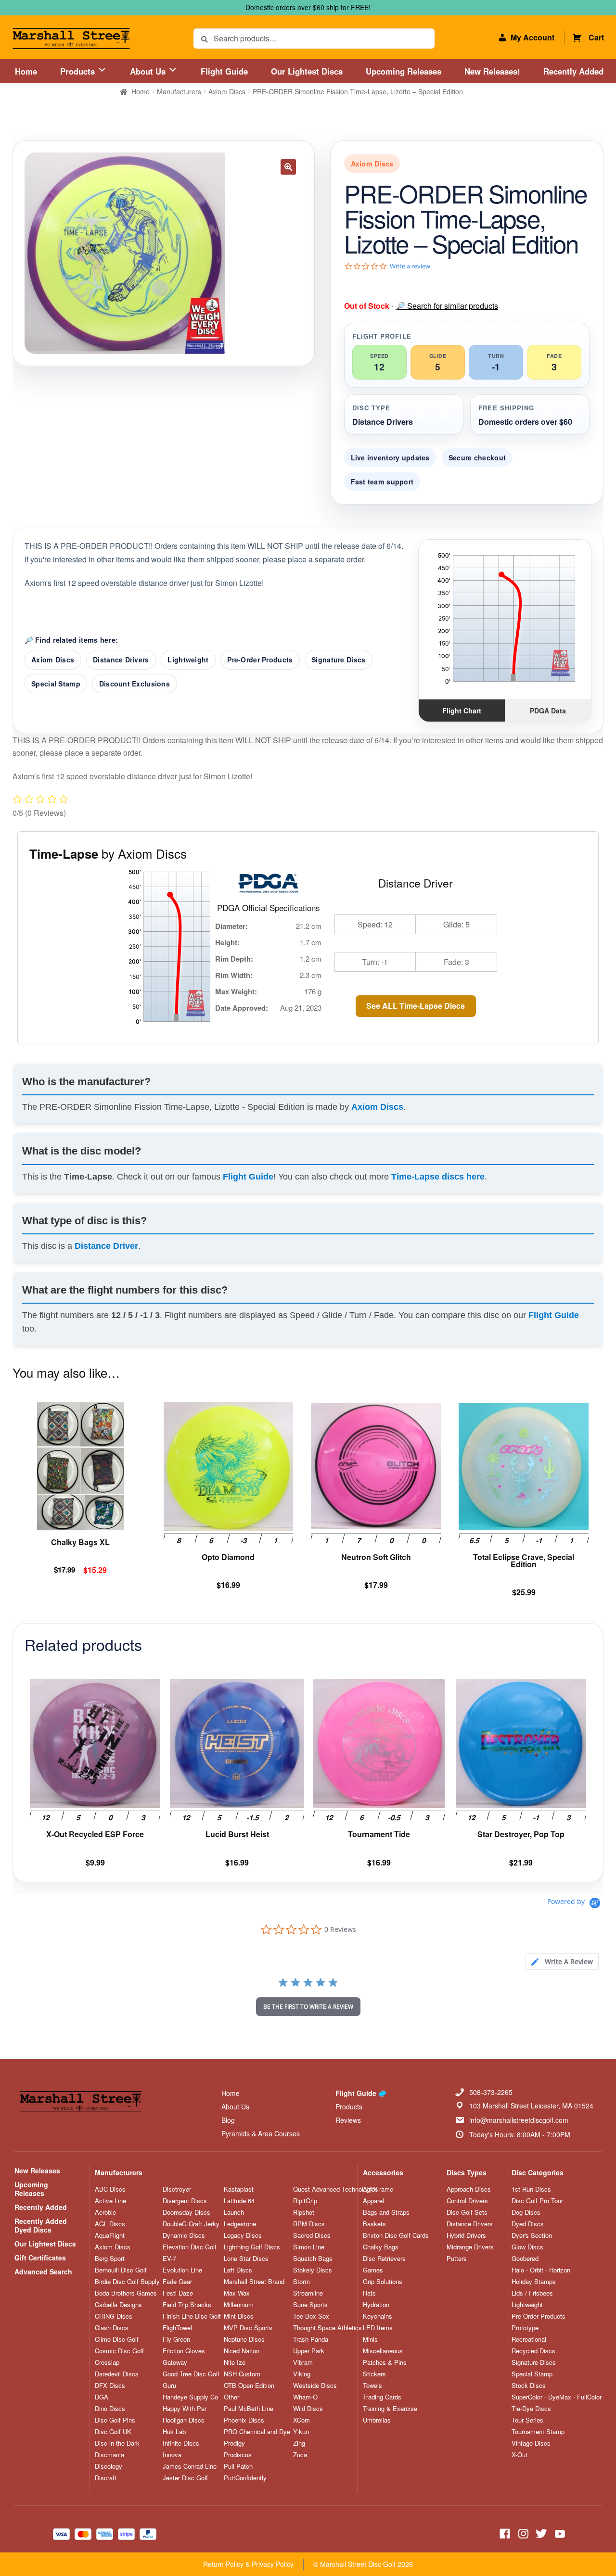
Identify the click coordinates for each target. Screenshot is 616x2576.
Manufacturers (179, 91)
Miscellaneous (383, 2351)
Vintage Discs (531, 2443)
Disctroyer (177, 2189)
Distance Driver (106, 1246)
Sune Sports (310, 2305)
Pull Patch (238, 2466)
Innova (172, 2455)
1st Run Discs (531, 2189)
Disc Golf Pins (115, 2420)
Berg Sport (110, 2259)
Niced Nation (242, 2351)
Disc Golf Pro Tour (537, 2201)
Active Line (110, 2201)
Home (26, 71)
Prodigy (234, 2443)
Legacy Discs (243, 2235)
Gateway (175, 2362)
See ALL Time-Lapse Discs (416, 1006)
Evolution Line (182, 2270)
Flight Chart (462, 711)
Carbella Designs (118, 2305)
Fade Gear (177, 2282)
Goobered (525, 2259)
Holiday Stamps (534, 2282)
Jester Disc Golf (185, 2478)
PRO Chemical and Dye (257, 2432)
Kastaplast (239, 2189)
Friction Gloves (184, 2351)
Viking (302, 2374)
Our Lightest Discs (307, 71)
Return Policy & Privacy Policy (248, 2564)
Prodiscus (238, 2455)
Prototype (525, 2328)
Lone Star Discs (246, 2259)
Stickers (374, 2374)
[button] (288, 167)
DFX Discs (110, 2386)
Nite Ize (235, 2362)
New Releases (37, 2170)
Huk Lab (174, 2432)
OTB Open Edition (249, 2386)
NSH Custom (242, 2374)
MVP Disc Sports (248, 2328)
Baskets (374, 2224)
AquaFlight (110, 2235)
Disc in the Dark (117, 2443)
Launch (234, 2212)
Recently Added (573, 71)
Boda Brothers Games (126, 2293)
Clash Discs (112, 2328)
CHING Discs (114, 2316)
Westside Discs (315, 2386)
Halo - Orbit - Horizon (541, 2270)
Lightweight (188, 660)
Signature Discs (338, 660)
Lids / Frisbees (532, 2293)
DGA (102, 2397)
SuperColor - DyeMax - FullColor (557, 2397)
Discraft (106, 2478)
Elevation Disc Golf (190, 2247)
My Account (533, 37)
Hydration (376, 2305)
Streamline (308, 2293)
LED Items (378, 2328)
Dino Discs (110, 2409)
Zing (299, 2443)
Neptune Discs (244, 2339)
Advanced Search (43, 2271)
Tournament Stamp (538, 2432)
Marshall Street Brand (254, 2282)
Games (373, 2270)
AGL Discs (110, 2224)
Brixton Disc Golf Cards (396, 2235)
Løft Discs (238, 2270)
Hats (369, 2293)
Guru (169, 2386)
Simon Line (309, 2247)
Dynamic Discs (184, 2235)
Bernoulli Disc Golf (121, 2270)
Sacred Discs (312, 2235)
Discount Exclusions (135, 684)
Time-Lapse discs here (438, 1177)
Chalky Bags (381, 2247)
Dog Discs (526, 2212)
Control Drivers (467, 2201)
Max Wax (237, 2293)
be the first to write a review (308, 2007)
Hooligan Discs (184, 2420)
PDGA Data (548, 711)
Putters (457, 2259)
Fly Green (176, 2339)
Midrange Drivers (470, 2247)
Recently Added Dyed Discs (41, 2225)
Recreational (529, 2339)
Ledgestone (240, 2224)
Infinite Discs (181, 2443)
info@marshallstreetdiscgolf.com (519, 2120)
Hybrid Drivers (466, 2235)
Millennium (239, 2305)
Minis (370, 2339)
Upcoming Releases (404, 71)
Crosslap (107, 2362)
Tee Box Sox (311, 2316)
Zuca (300, 2455)
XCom (302, 2420)
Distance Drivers (121, 660)
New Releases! (492, 71)
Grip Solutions (383, 2282)
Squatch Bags (313, 2259)
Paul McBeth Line (249, 2409)
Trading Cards (382, 2397)
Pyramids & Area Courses (261, 2133)
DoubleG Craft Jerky (191, 2224)
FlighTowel (177, 2328)
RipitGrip (305, 2201)
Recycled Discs (533, 2351)
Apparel (373, 2201)
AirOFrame (378, 2189)
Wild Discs (308, 2409)
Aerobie (105, 2212)
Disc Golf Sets (467, 2212)
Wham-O (305, 2397)
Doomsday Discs (186, 2212)
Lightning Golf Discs (252, 2247)
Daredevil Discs (117, 2374)
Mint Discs (239, 2316)
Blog (228, 2120)
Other (231, 2397)
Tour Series (527, 2420)
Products (79, 71)
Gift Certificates (40, 2258)
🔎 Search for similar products (447, 306)
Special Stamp (56, 684)
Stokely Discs (313, 2270)
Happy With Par (185, 2409)
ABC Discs (110, 2189)
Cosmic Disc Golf (119, 2351)
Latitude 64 (239, 2201)
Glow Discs (527, 2247)
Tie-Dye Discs (531, 2409)
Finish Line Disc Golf (192, 2316)
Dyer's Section (532, 2235)
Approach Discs (469, 2189)
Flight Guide (224, 71)
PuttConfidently (245, 2478)
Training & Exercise (390, 2409)
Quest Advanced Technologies (336, 2189)
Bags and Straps (386, 2212)
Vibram (303, 2362)
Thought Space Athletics (327, 2328)
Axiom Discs (227, 91)
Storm (302, 2282)
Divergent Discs (185, 2201)
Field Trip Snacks (187, 2305)
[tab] (562, 1961)
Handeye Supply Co (190, 2397)
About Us (149, 71)
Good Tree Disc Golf (191, 2374)
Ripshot (304, 2212)
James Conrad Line (190, 2466)
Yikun (301, 2432)
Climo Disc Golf (117, 2339)
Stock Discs (529, 2386)
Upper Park (309, 2351)
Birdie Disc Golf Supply (127, 2282)
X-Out (520, 2455)
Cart (596, 37)
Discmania (109, 2455)
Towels (372, 2386)
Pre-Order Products (260, 660)
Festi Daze (178, 2293)
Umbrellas (377, 2420)
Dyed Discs (528, 2224)
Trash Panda (311, 2339)
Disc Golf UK (113, 2432)
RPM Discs (309, 2224)
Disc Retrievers (384, 2259)
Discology (109, 2466)
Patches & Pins (385, 2362)
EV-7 (169, 2259)
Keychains (378, 2316)
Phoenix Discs (244, 2420)
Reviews (348, 2120)
